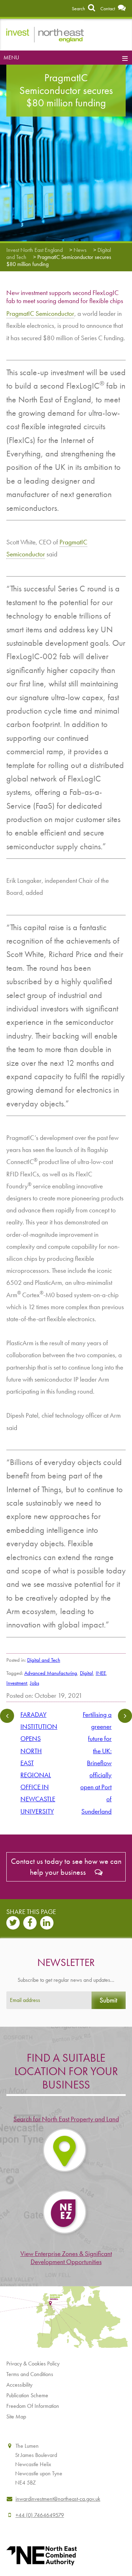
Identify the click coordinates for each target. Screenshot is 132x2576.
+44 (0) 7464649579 (40, 2515)
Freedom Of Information (33, 2406)
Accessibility (19, 2385)
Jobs (34, 1683)
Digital (86, 1673)
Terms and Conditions (30, 2374)
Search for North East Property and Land (66, 2119)
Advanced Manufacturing (51, 1673)
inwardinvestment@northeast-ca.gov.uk (58, 2499)
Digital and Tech (44, 1660)
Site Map (16, 2417)
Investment (17, 1683)
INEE (101, 1673)
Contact (108, 8)
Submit (108, 2000)
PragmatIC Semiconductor (40, 314)
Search (79, 8)
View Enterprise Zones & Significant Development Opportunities (66, 2258)
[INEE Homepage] (45, 34)
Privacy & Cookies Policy (33, 2364)
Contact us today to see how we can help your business (66, 1867)
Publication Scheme (27, 2395)
